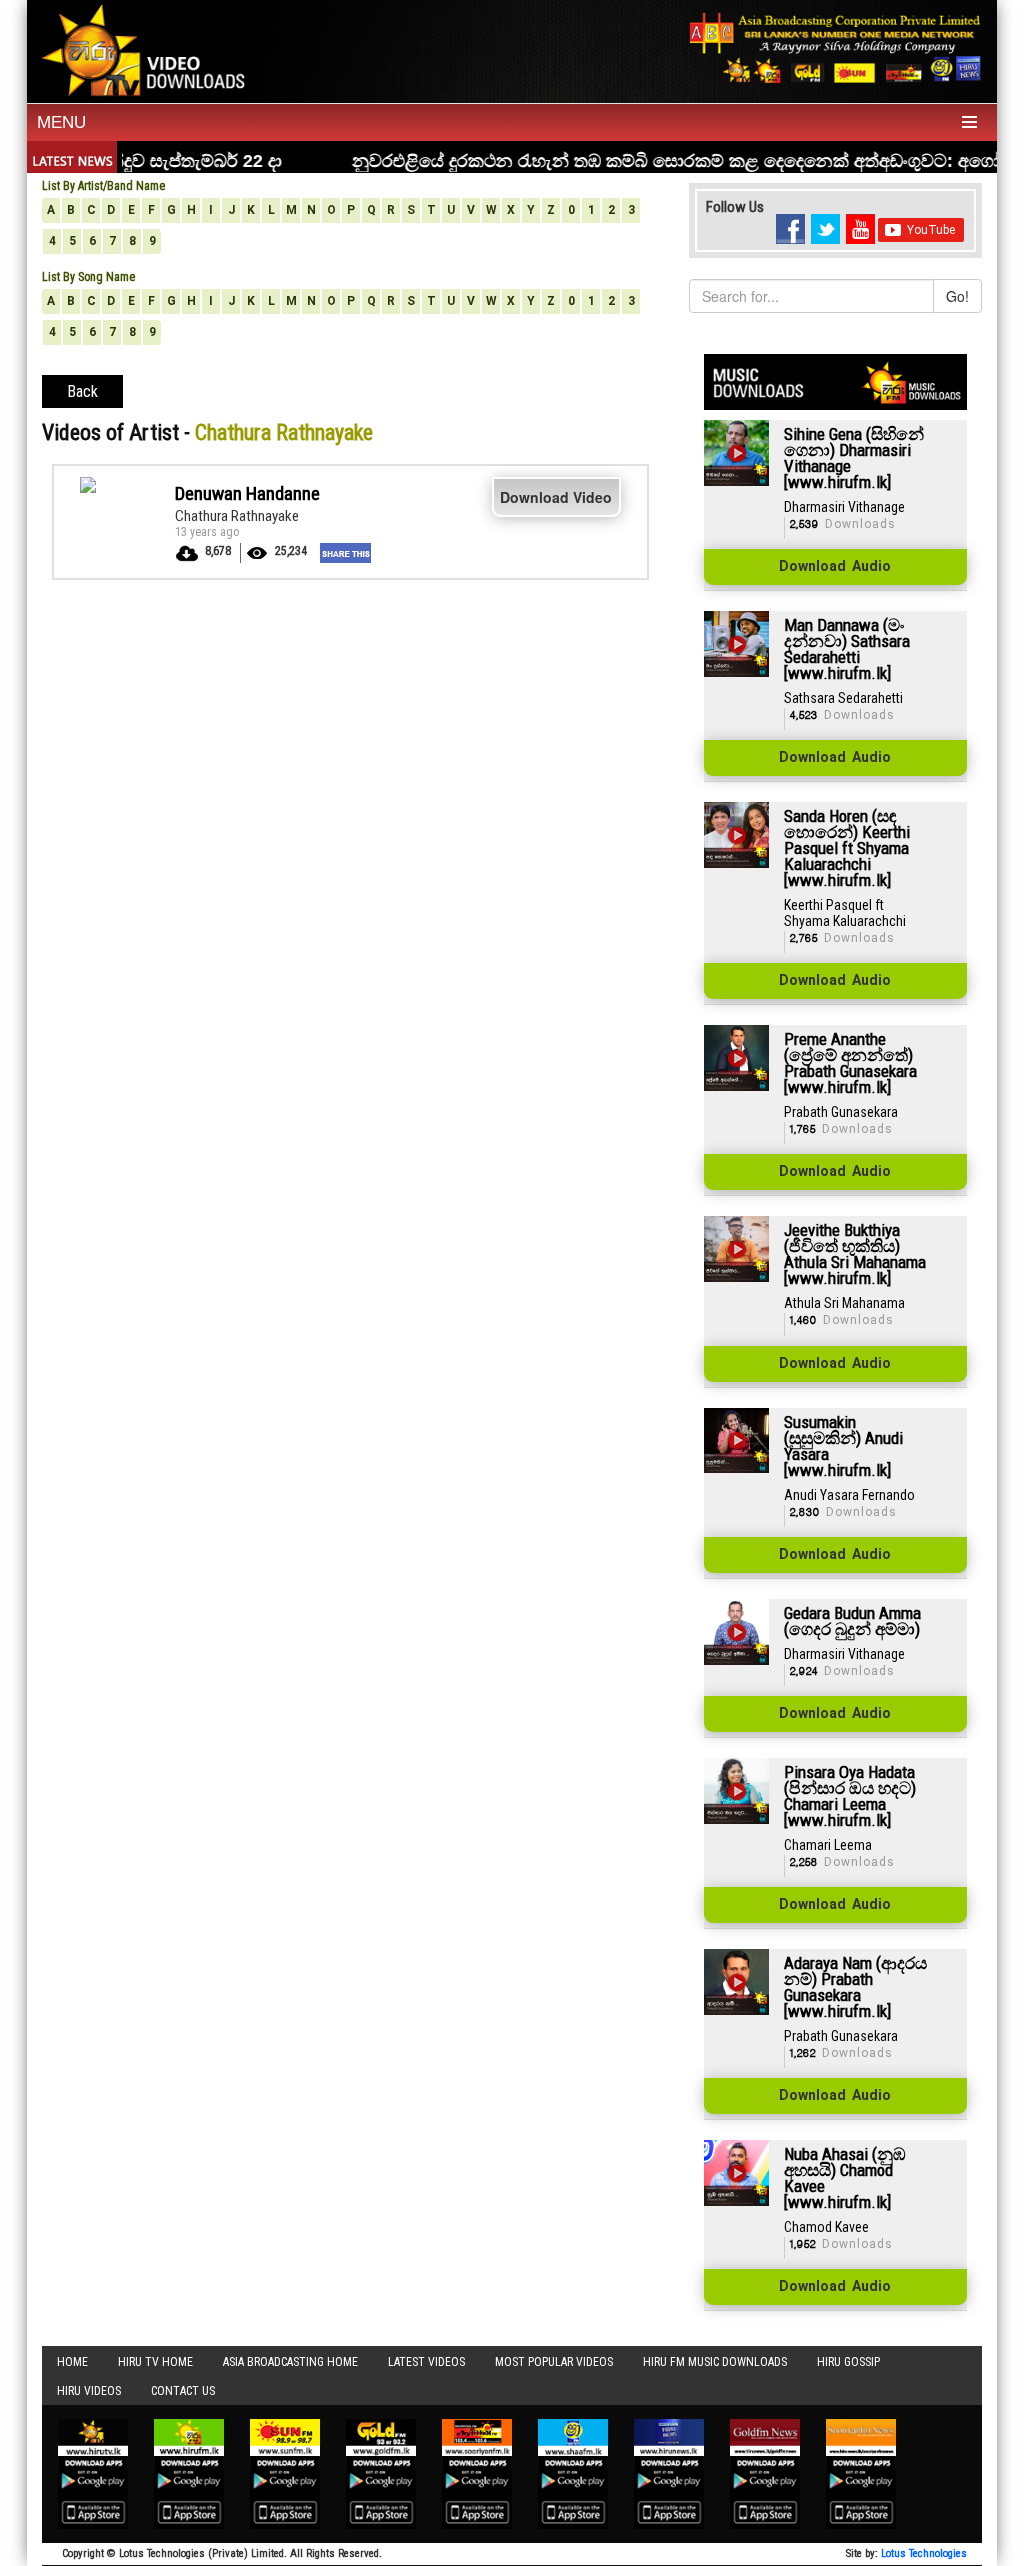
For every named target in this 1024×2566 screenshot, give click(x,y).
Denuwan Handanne (247, 493)
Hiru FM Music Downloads (715, 2362)
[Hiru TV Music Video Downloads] (148, 49)
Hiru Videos (89, 2391)
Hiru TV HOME (155, 2362)
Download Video (556, 497)
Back (82, 391)
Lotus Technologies (924, 2553)
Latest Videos (426, 2362)
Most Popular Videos (554, 2362)
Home (72, 2362)
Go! (957, 296)
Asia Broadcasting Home (290, 2362)
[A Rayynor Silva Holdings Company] (835, 47)
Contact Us (183, 2391)
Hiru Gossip (848, 2362)
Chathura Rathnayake (237, 516)
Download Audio (835, 567)
